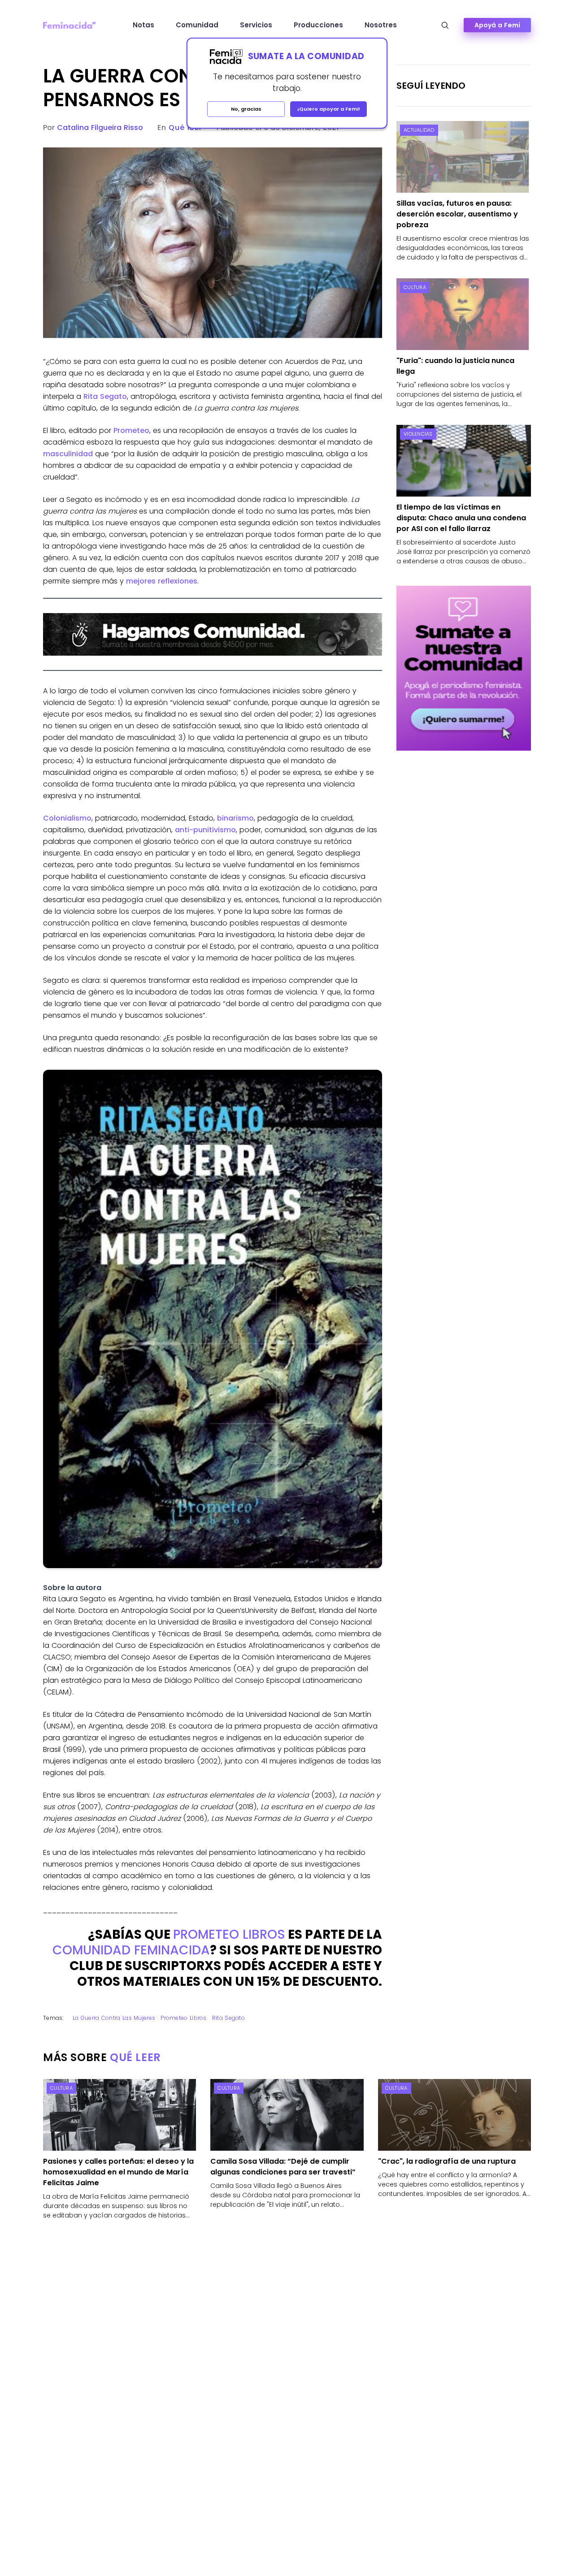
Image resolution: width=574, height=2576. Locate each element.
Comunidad (197, 25)
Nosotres (381, 25)
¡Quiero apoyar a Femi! (329, 109)
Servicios (256, 25)
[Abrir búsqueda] (445, 25)
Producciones (318, 25)
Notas (143, 25)
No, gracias (246, 109)
